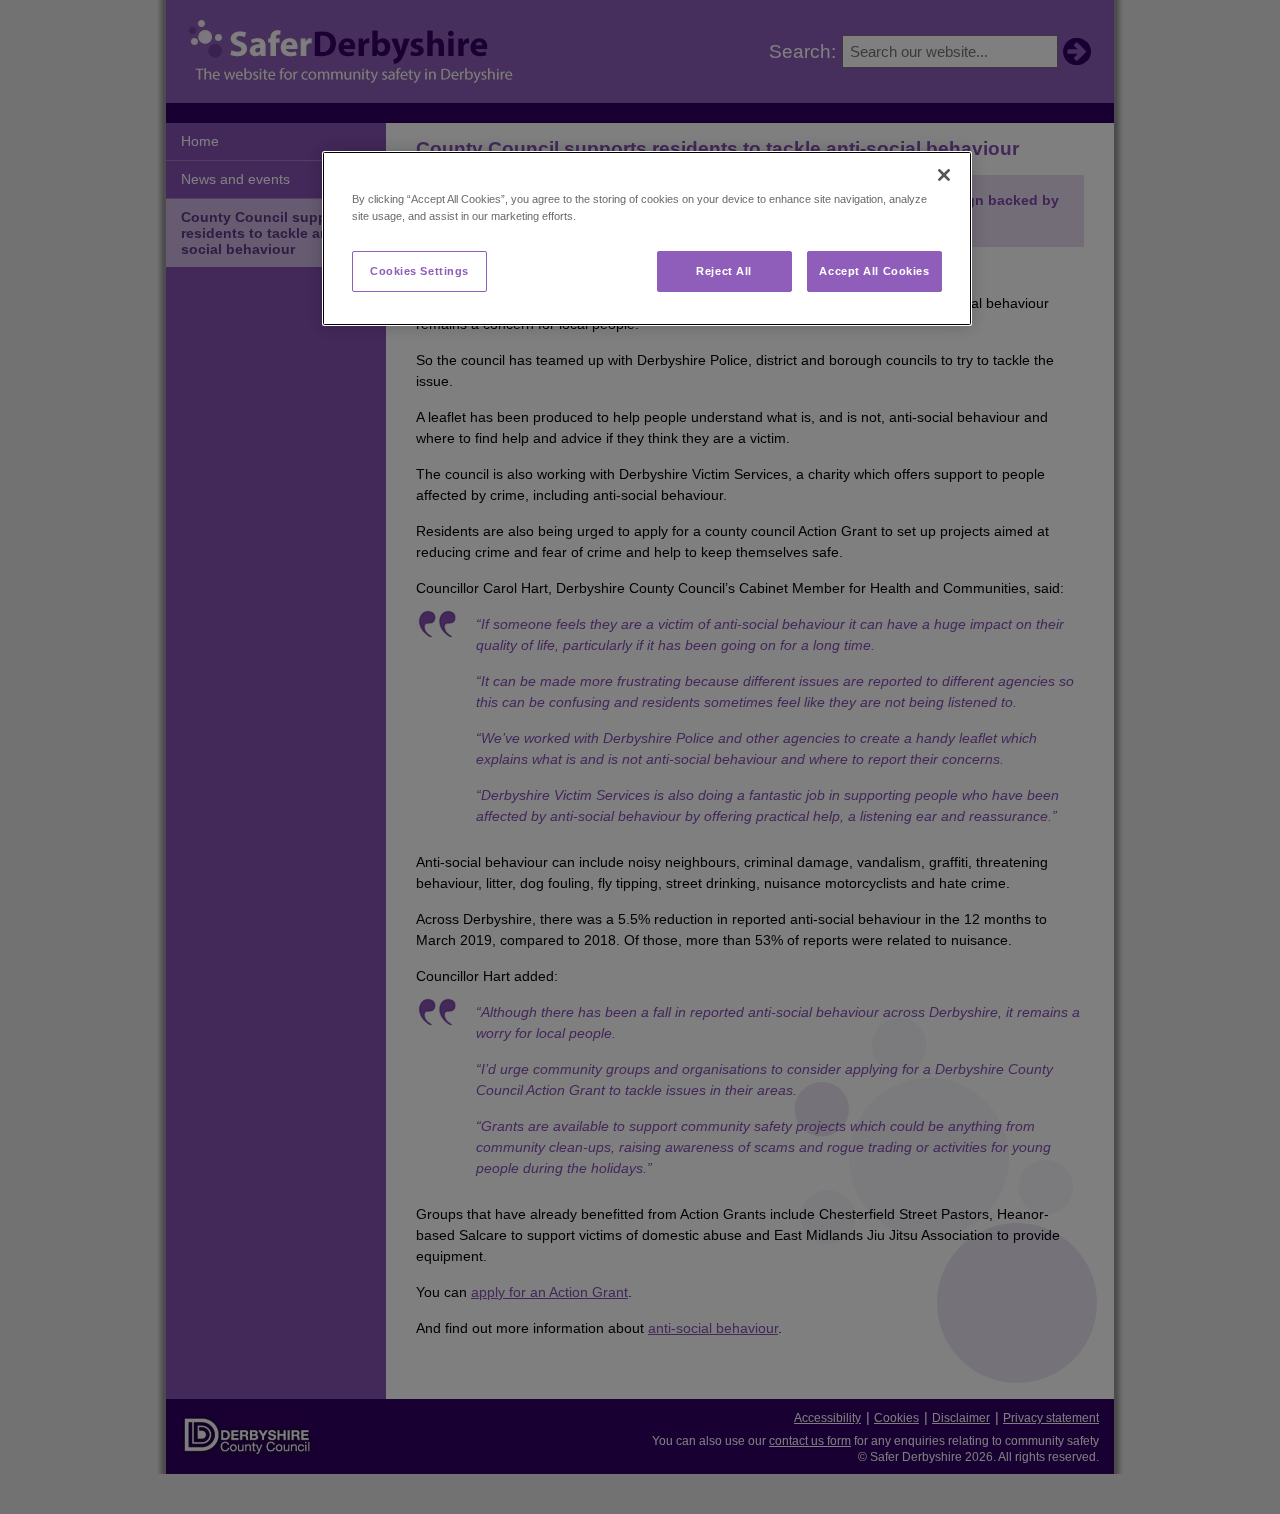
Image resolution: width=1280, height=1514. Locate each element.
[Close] (944, 175)
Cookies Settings (419, 271)
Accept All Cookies (874, 271)
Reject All (724, 271)
